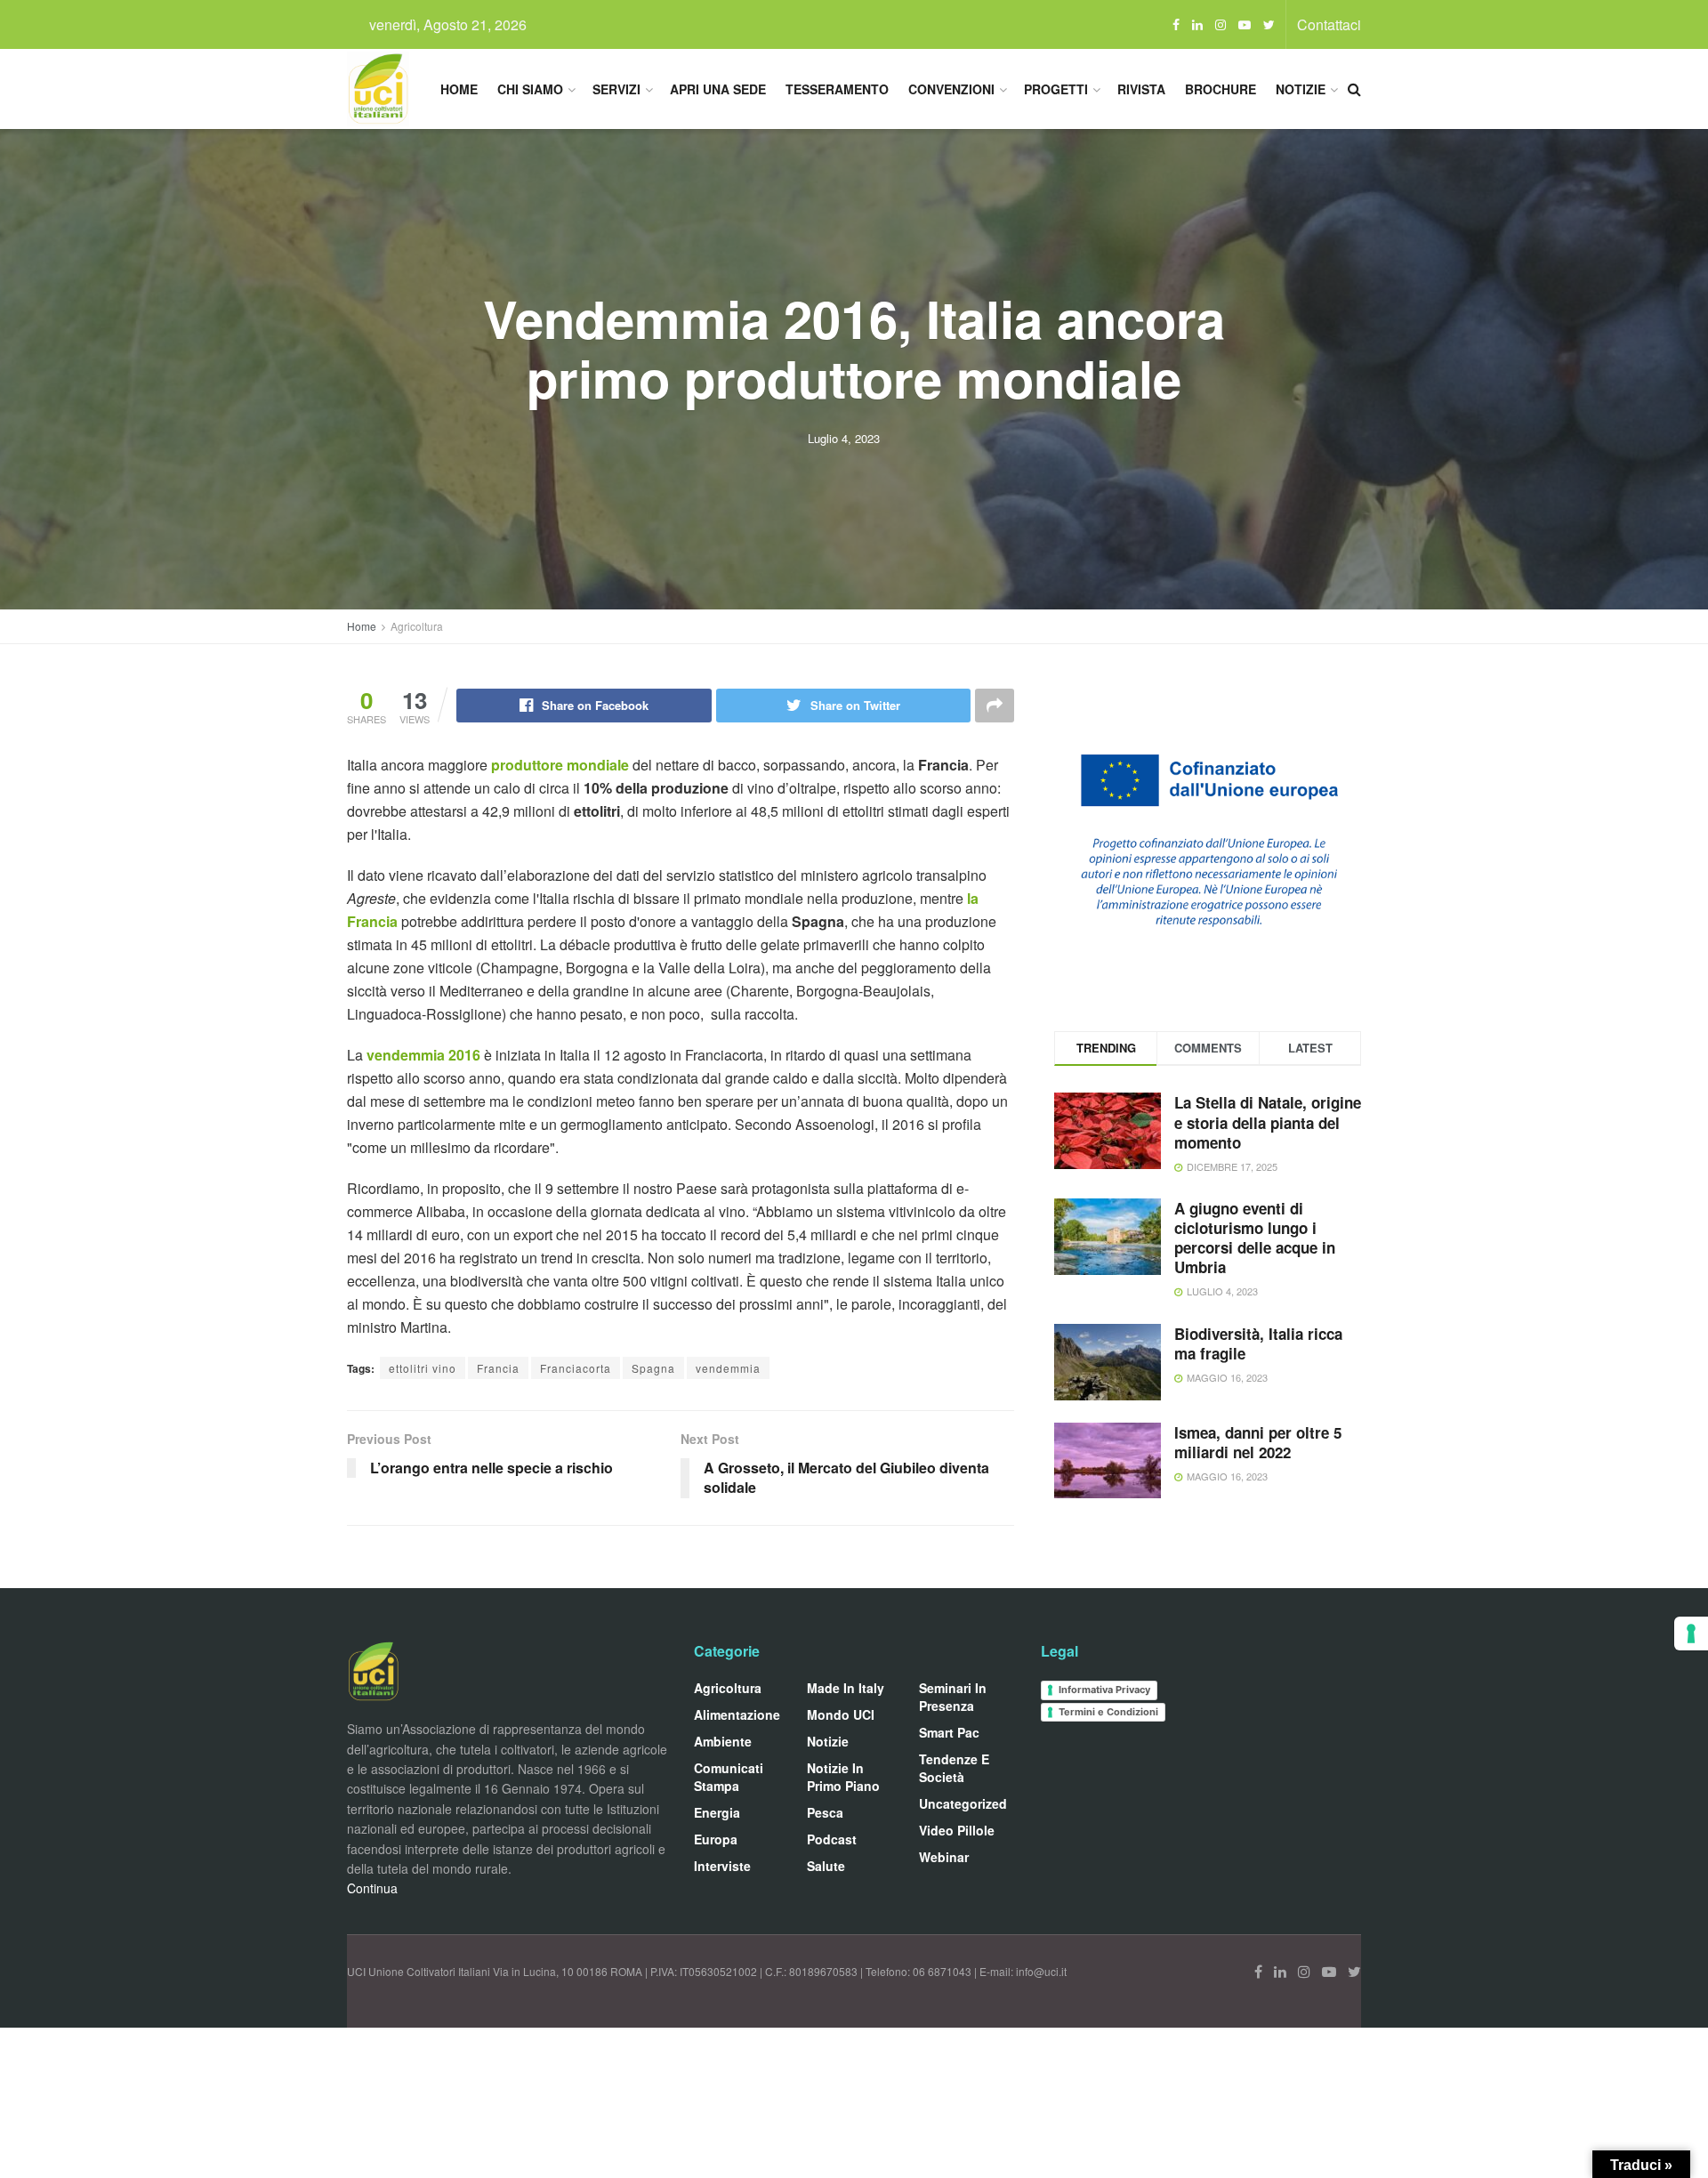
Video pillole (957, 1830)
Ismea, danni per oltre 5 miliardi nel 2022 (1258, 1442)
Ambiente (723, 1741)
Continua (372, 1888)
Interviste (722, 1866)
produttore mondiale (560, 765)
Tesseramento (837, 89)
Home (459, 89)
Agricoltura (417, 626)
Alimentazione (737, 1714)
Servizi (616, 89)
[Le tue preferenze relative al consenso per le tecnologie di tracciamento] (1691, 1633)
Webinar (944, 1857)
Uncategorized (963, 1803)
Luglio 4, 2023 (844, 438)
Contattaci (1329, 24)
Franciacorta (576, 1368)
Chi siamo (530, 89)
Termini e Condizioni (1108, 1712)
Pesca (825, 1812)
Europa (716, 1839)
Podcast (832, 1839)
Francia (498, 1368)
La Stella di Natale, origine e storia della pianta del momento (1268, 1122)
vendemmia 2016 (423, 1055)
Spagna (653, 1368)
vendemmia (728, 1368)
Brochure (1221, 89)
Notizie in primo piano (843, 1777)
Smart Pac (949, 1732)
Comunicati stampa (729, 1777)
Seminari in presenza (953, 1697)
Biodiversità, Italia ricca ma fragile (1258, 1343)
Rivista (1141, 89)
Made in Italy (846, 1688)
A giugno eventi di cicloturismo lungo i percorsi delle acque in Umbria (1255, 1238)
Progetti (1056, 89)
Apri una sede (718, 89)
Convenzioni (951, 89)
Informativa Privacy (1104, 1690)
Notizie (1301, 89)
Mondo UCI (841, 1714)
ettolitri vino (423, 1368)
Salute (826, 1866)
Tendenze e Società (954, 1768)
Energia (717, 1812)
